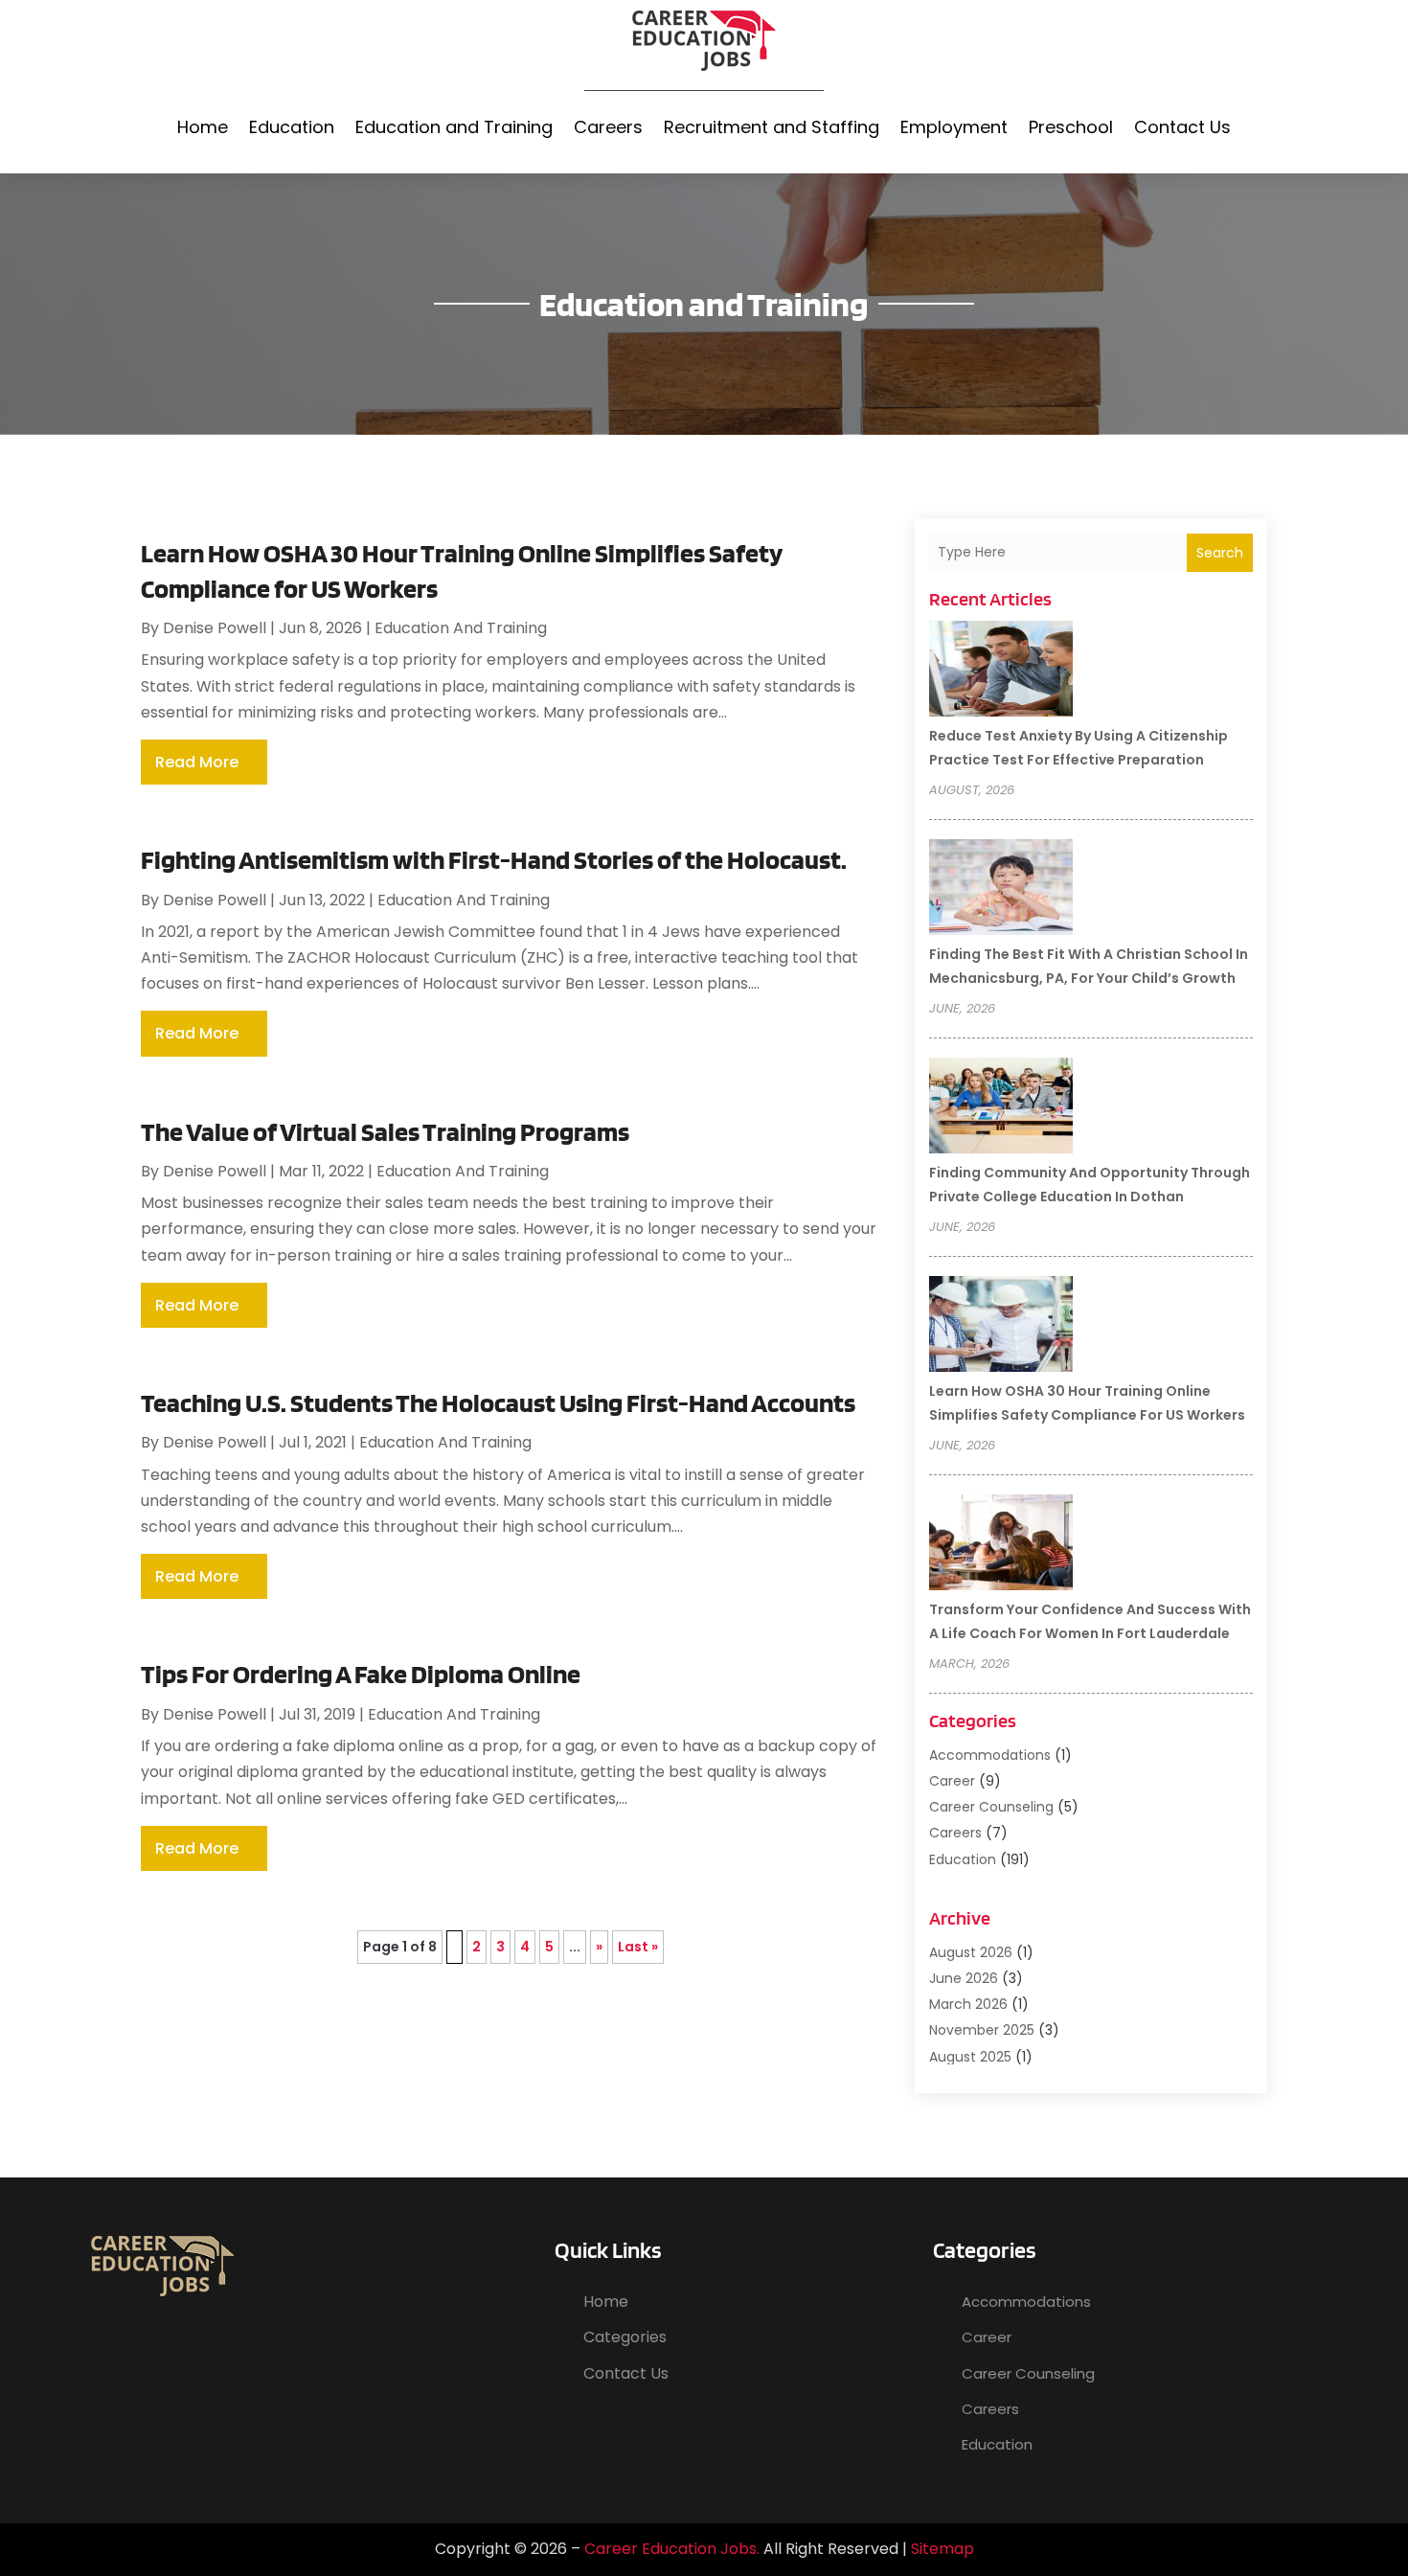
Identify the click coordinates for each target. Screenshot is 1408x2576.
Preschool (1071, 127)
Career (952, 1781)
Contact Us (1182, 127)
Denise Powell (215, 628)
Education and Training (454, 127)
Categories (625, 2337)
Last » (638, 1947)
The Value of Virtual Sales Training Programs (385, 1131)
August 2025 (970, 2057)
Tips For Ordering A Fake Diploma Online (361, 1674)
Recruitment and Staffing (772, 127)
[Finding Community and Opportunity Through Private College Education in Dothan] (1001, 1108)
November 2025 (982, 2030)
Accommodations (990, 1755)
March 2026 (968, 2004)
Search (1220, 553)
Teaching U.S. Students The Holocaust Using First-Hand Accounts (498, 1402)
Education (292, 127)
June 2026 (964, 1978)
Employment (954, 127)
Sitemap (942, 2549)
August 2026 (971, 1952)
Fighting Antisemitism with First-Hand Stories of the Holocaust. (494, 859)
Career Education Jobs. (672, 2549)
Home (203, 127)
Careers (608, 127)
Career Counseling (991, 1807)
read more (197, 762)
